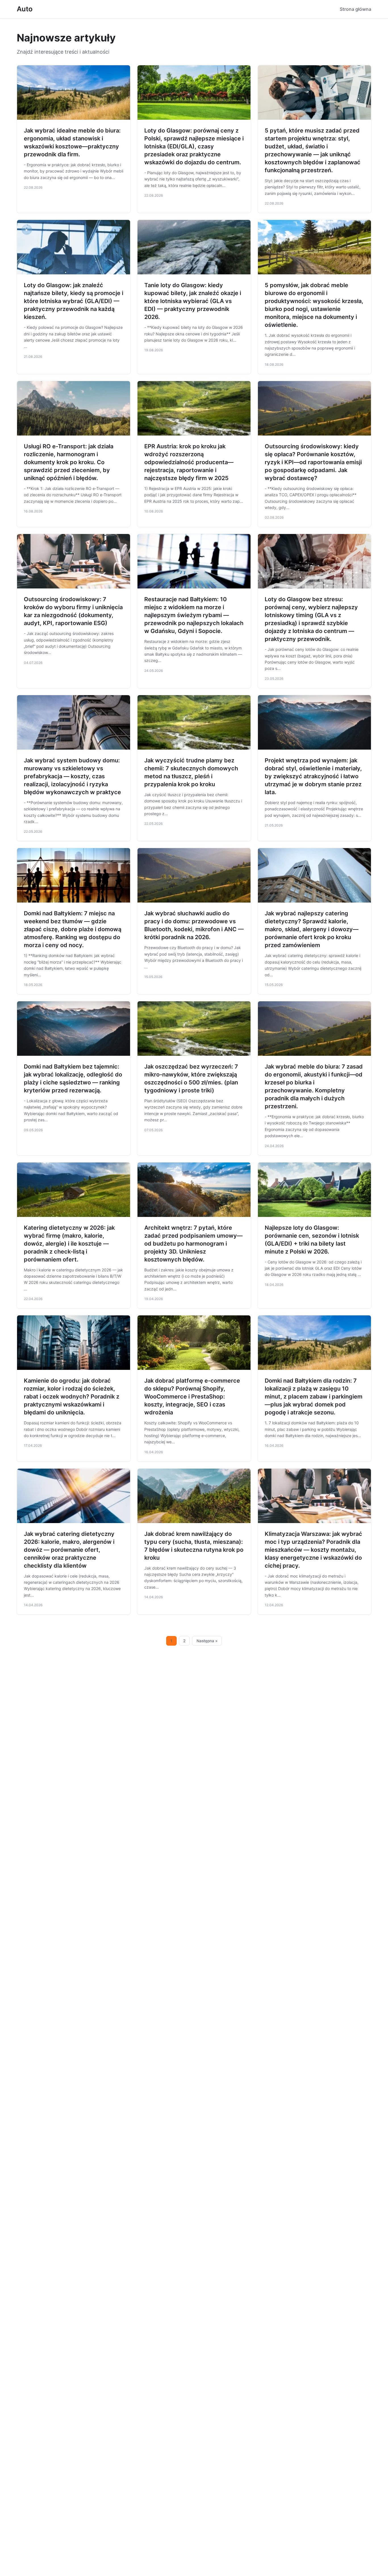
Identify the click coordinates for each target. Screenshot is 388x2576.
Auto (25, 9)
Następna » (207, 1641)
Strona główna (355, 9)
